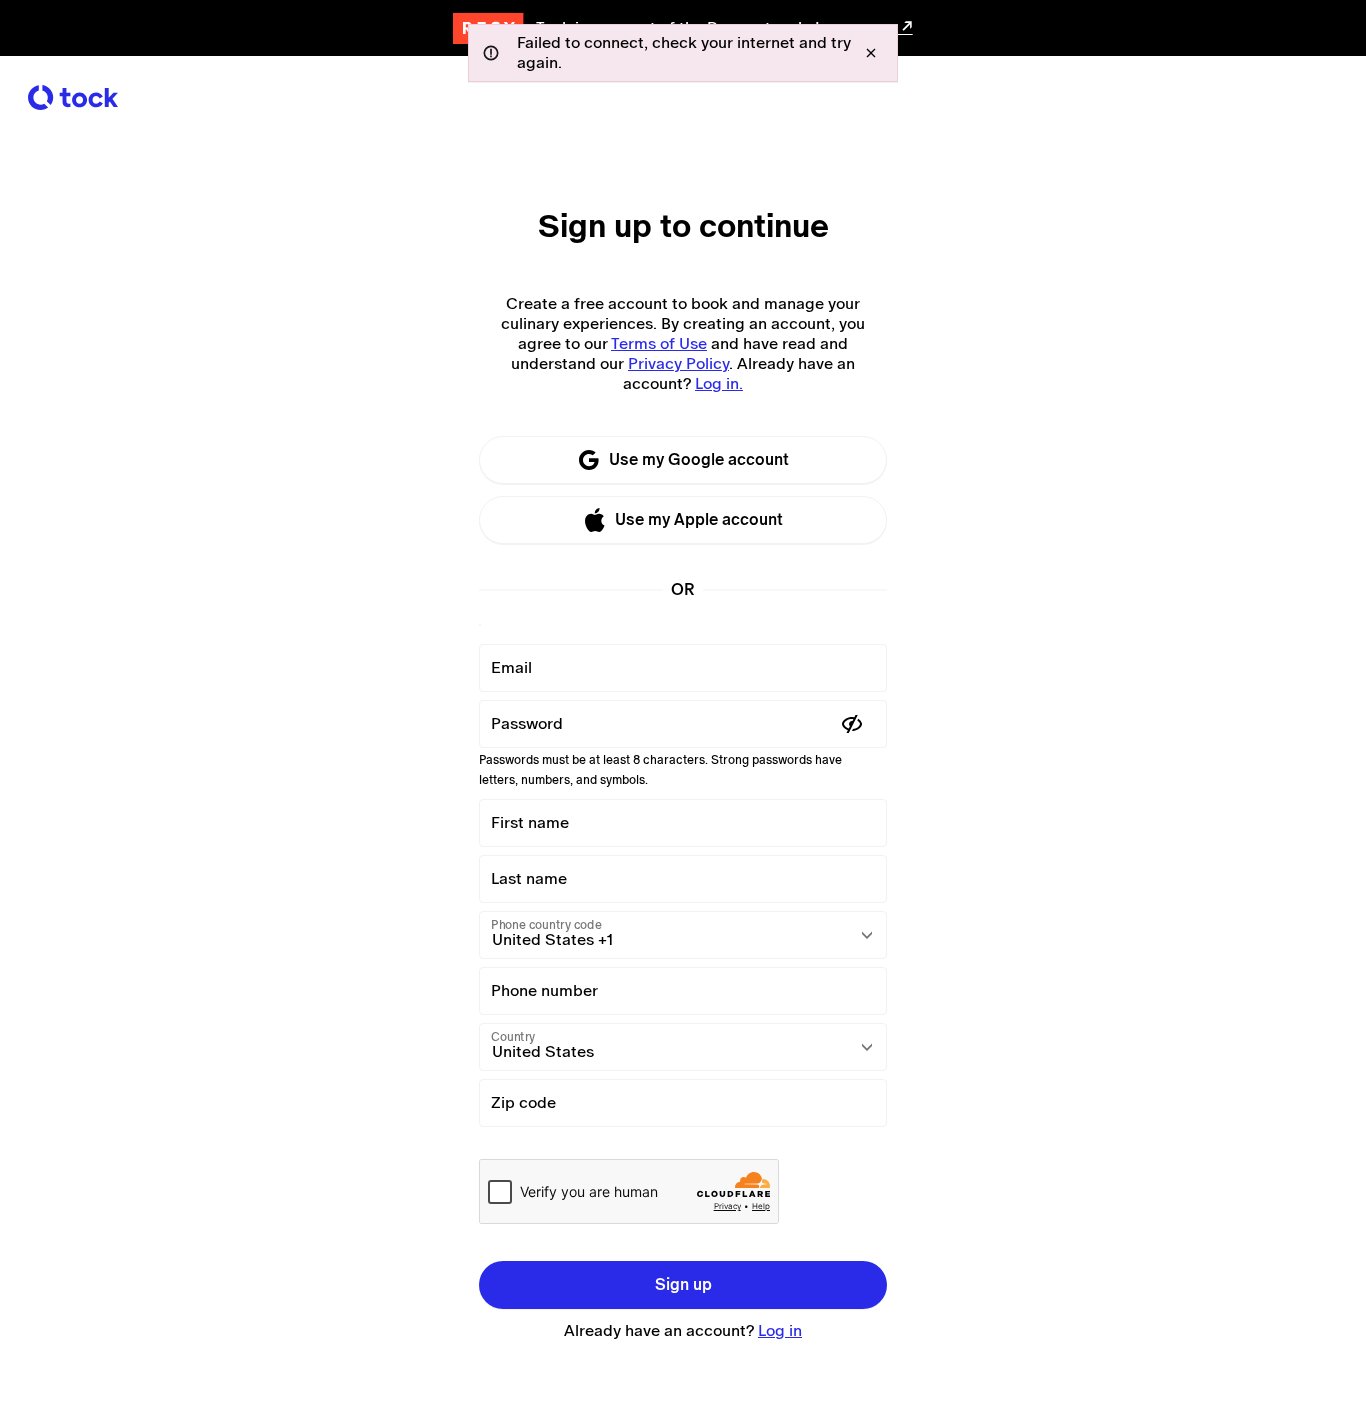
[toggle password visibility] (852, 724)
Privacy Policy (678, 363)
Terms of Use (659, 343)
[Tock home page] (73, 97)
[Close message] (871, 53)
